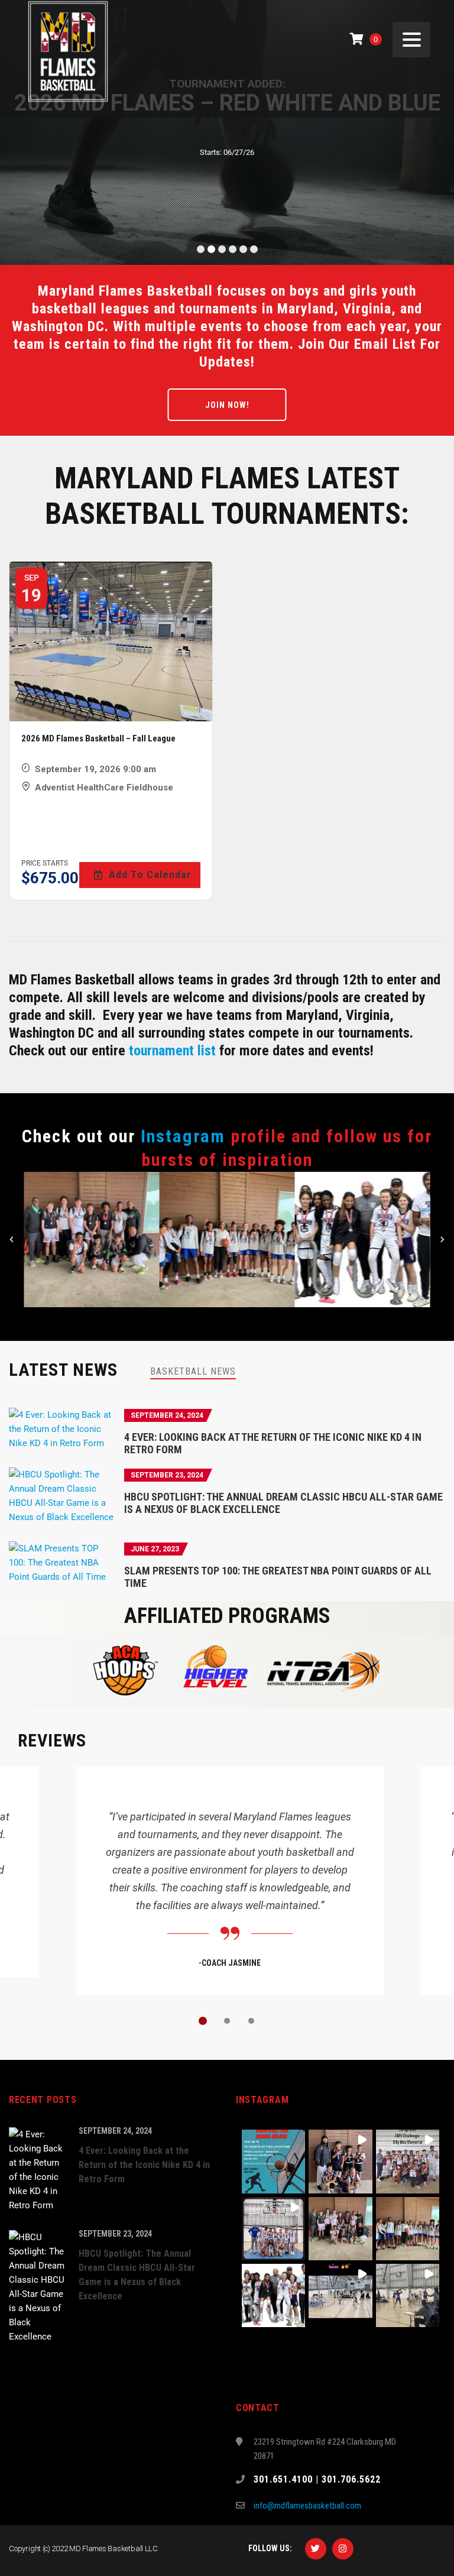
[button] (91, 1240)
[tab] (193, 1371)
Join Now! (227, 405)
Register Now (227, 169)
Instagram (183, 1136)
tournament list (172, 1051)
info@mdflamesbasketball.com (307, 2506)
